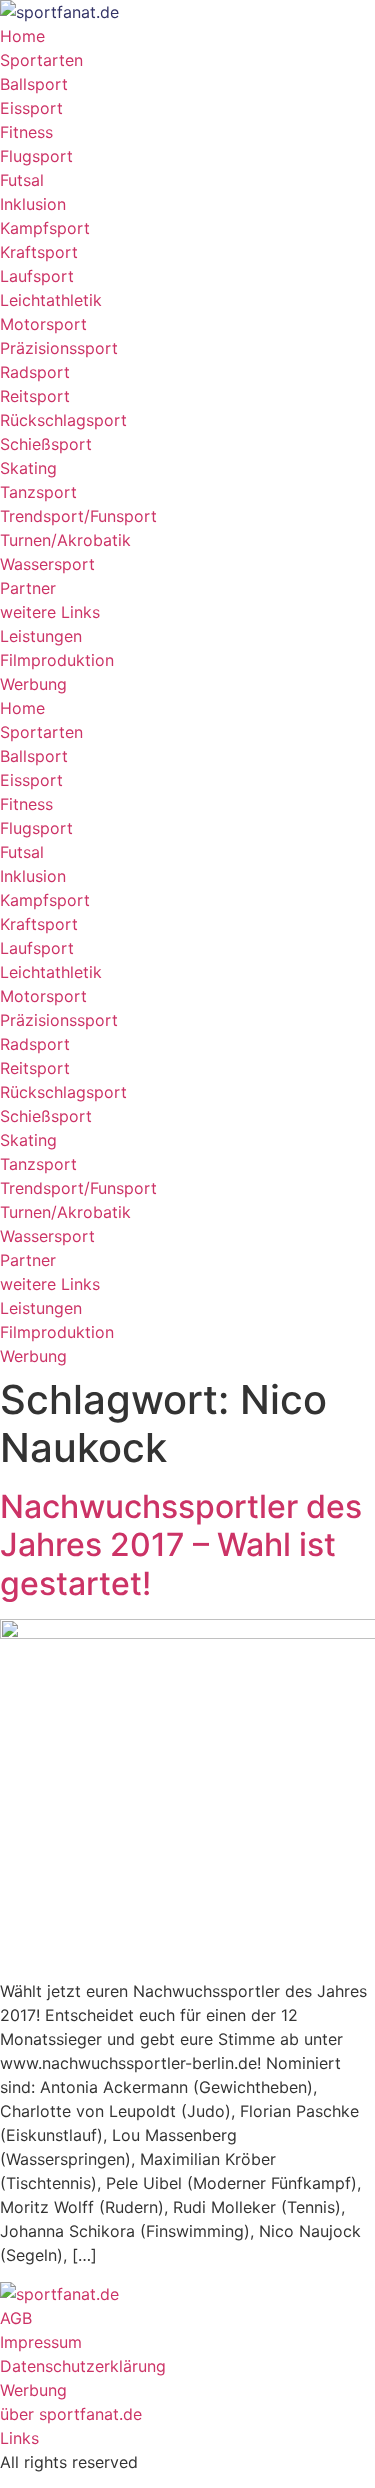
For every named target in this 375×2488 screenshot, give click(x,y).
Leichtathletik (51, 300)
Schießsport (46, 444)
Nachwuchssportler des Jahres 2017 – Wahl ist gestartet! (181, 1545)
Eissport (31, 108)
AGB (16, 2318)
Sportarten (41, 60)
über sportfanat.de (71, 2414)
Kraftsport (39, 252)
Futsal (22, 180)
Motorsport (43, 324)
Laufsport (37, 276)
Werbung (33, 684)
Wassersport (47, 564)
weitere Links (50, 612)
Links (19, 2438)
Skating (28, 468)
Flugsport (36, 156)
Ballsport (34, 84)
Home (22, 36)
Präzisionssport (59, 348)
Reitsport (35, 396)
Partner (28, 588)
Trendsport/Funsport (78, 516)
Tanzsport (38, 492)
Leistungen (41, 636)
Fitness (26, 132)
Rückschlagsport (63, 420)
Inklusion (33, 204)
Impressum (41, 2342)
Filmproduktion (57, 660)
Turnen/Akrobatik (65, 540)
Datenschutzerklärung (83, 2366)
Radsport (35, 372)
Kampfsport (45, 228)
